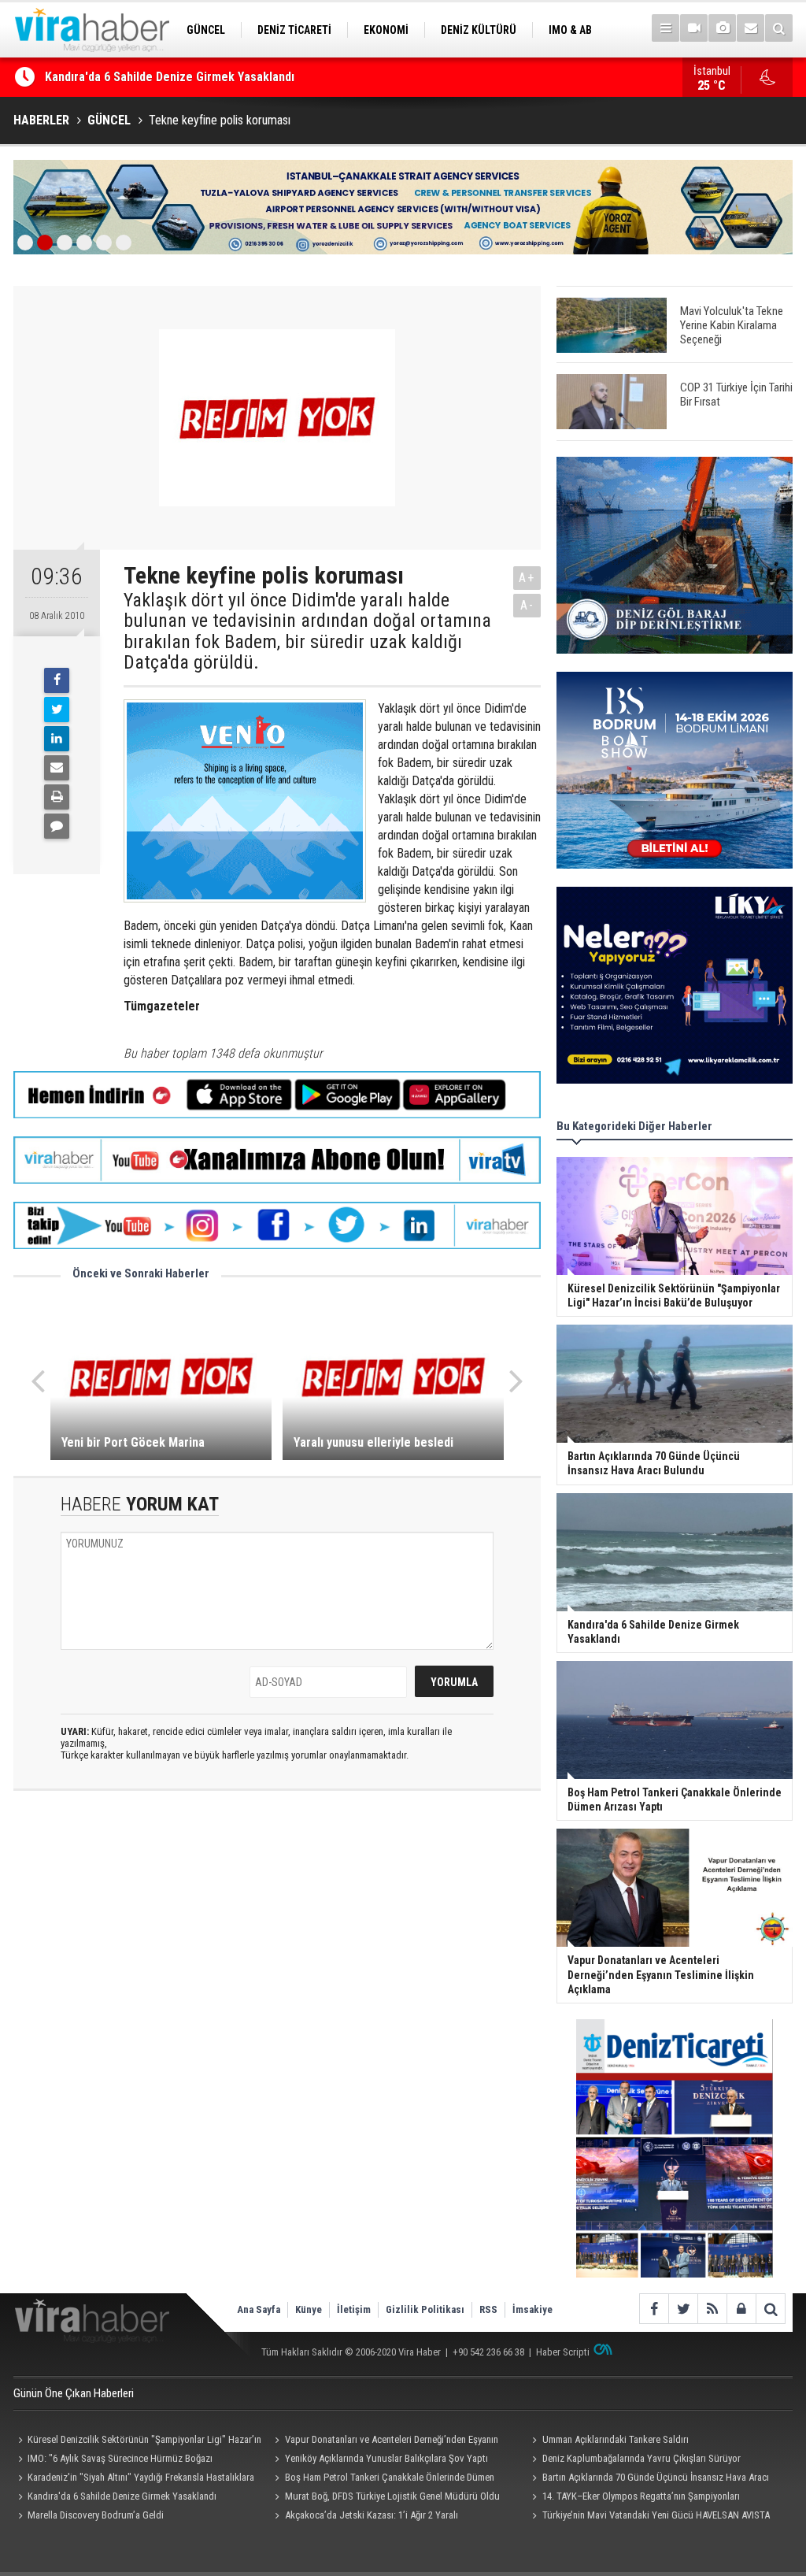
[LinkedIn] (57, 739)
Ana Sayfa (259, 2309)
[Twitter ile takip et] (683, 2309)
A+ (527, 578)
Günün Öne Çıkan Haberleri (74, 2393)
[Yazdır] (57, 797)
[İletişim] (751, 28)
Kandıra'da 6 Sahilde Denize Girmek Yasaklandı (170, 77)
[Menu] (666, 28)
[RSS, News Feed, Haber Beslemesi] (712, 2309)
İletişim (354, 2309)
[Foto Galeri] (722, 28)
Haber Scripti (563, 2352)
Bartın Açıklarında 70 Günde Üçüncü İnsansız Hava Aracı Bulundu (648, 2479)
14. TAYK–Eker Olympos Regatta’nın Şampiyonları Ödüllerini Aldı (633, 2498)
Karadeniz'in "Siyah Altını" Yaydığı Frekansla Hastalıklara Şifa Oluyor (134, 2479)
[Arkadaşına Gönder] (57, 768)
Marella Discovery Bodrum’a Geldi (96, 2515)
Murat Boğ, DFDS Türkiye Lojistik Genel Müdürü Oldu (392, 2496)
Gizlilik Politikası (425, 2309)
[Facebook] (57, 680)
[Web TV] (694, 28)
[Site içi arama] (779, 28)
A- (527, 605)
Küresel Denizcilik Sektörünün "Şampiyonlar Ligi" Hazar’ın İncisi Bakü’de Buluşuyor (137, 2441)
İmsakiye (532, 2309)
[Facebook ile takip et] (654, 2309)
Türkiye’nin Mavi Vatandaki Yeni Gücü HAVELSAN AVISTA (656, 2515)
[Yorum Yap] (57, 826)
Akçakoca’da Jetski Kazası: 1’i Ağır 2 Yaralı (372, 2515)
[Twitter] (57, 710)
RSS (488, 2309)
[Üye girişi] (741, 2309)
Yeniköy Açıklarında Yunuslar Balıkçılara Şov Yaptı (386, 2458)
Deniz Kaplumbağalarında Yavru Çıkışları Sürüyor (641, 2458)
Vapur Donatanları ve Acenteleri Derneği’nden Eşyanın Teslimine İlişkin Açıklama (385, 2441)
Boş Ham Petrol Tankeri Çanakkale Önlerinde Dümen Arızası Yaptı (383, 2479)
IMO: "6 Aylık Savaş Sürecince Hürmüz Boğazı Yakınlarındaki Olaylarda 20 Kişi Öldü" (113, 2460)
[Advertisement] (277, 1943)
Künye (309, 2309)
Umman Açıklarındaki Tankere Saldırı (616, 2439)
